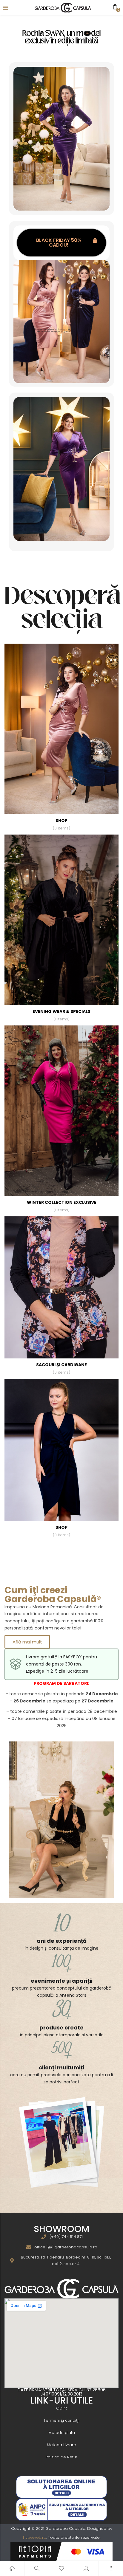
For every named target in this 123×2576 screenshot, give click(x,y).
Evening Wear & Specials (61, 1015)
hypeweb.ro (35, 2537)
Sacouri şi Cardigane (61, 1368)
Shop (61, 824)
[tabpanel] (61, 739)
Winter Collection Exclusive (62, 1206)
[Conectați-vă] (86, 2569)
